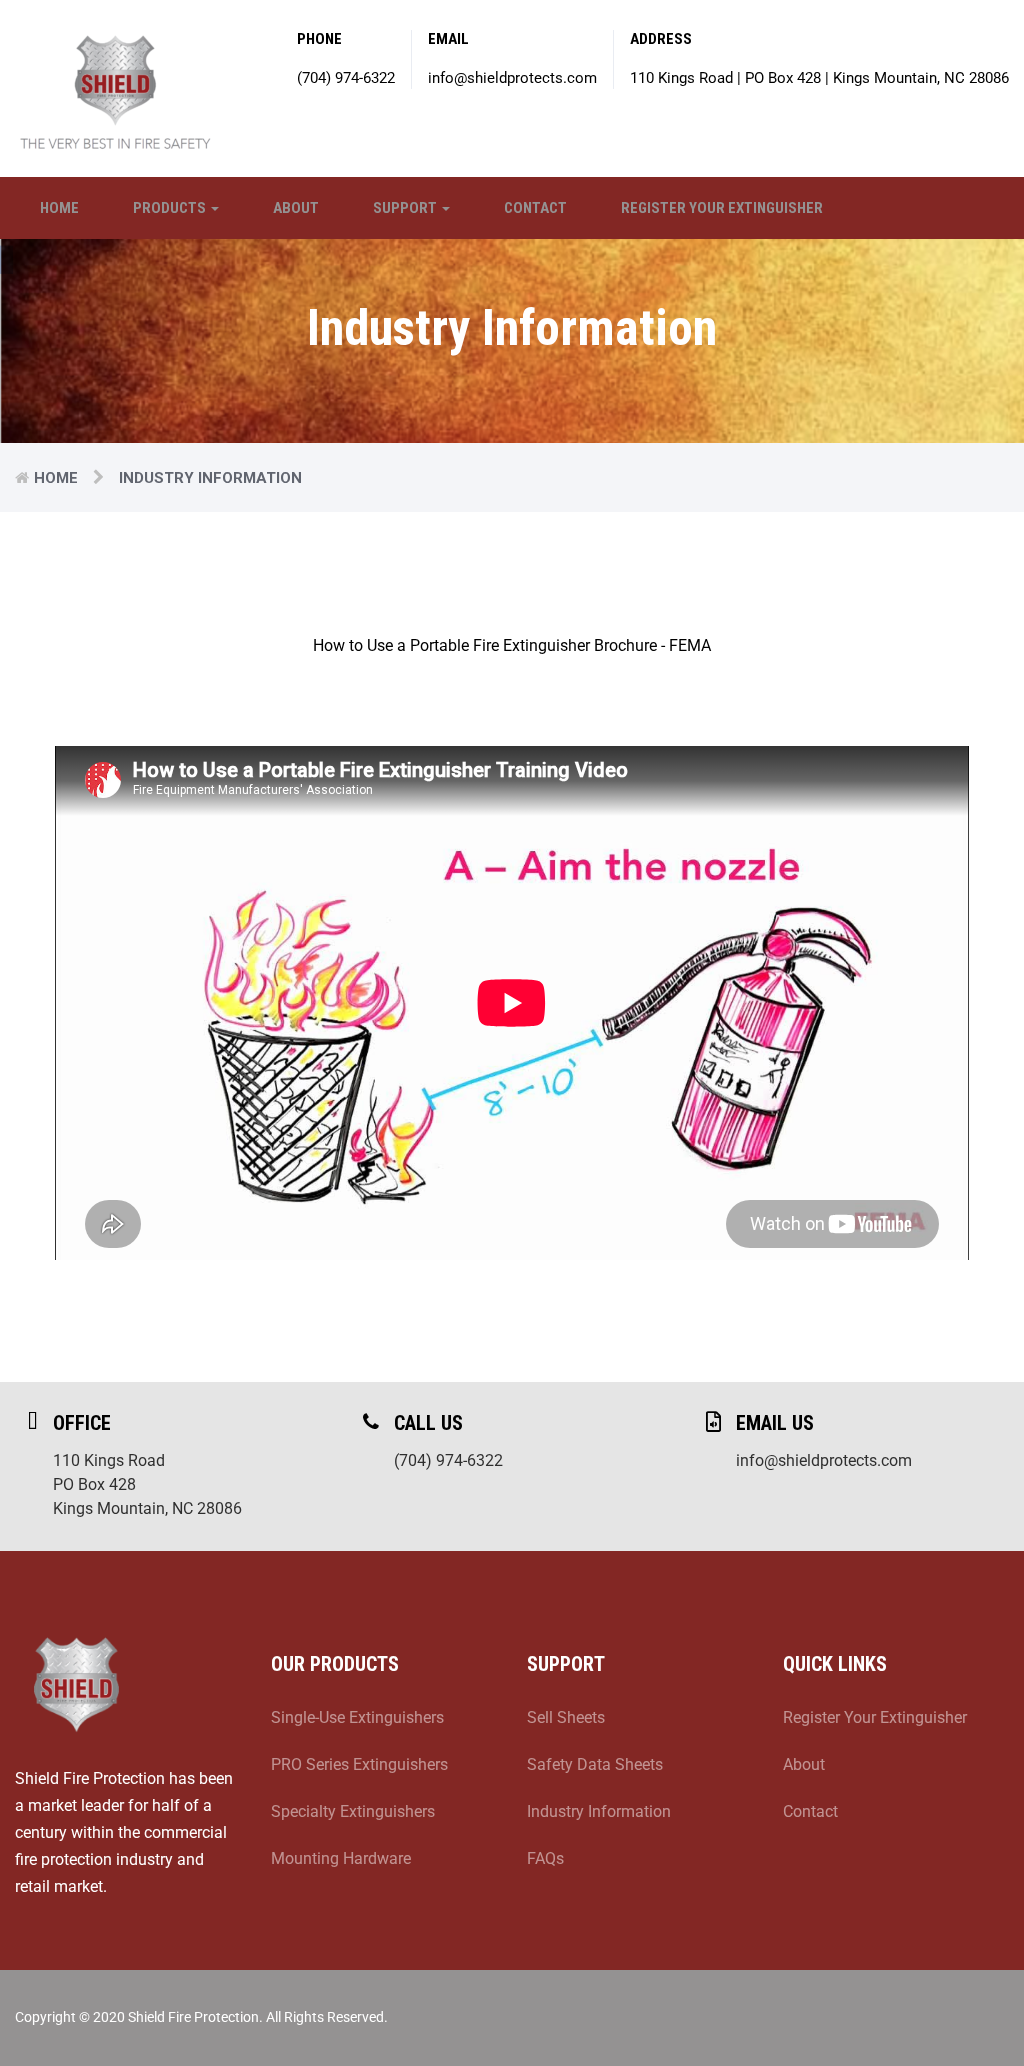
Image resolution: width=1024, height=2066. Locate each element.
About (296, 208)
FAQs (545, 1858)
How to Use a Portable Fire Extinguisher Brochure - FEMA (512, 645)
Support (406, 208)
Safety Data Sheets (595, 1764)
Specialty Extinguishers (353, 1811)
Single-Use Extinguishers (357, 1717)
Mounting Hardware (341, 1858)
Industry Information (599, 1811)
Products (171, 208)
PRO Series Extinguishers (359, 1764)
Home (59, 208)
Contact (535, 208)
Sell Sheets (566, 1717)
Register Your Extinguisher (722, 208)
